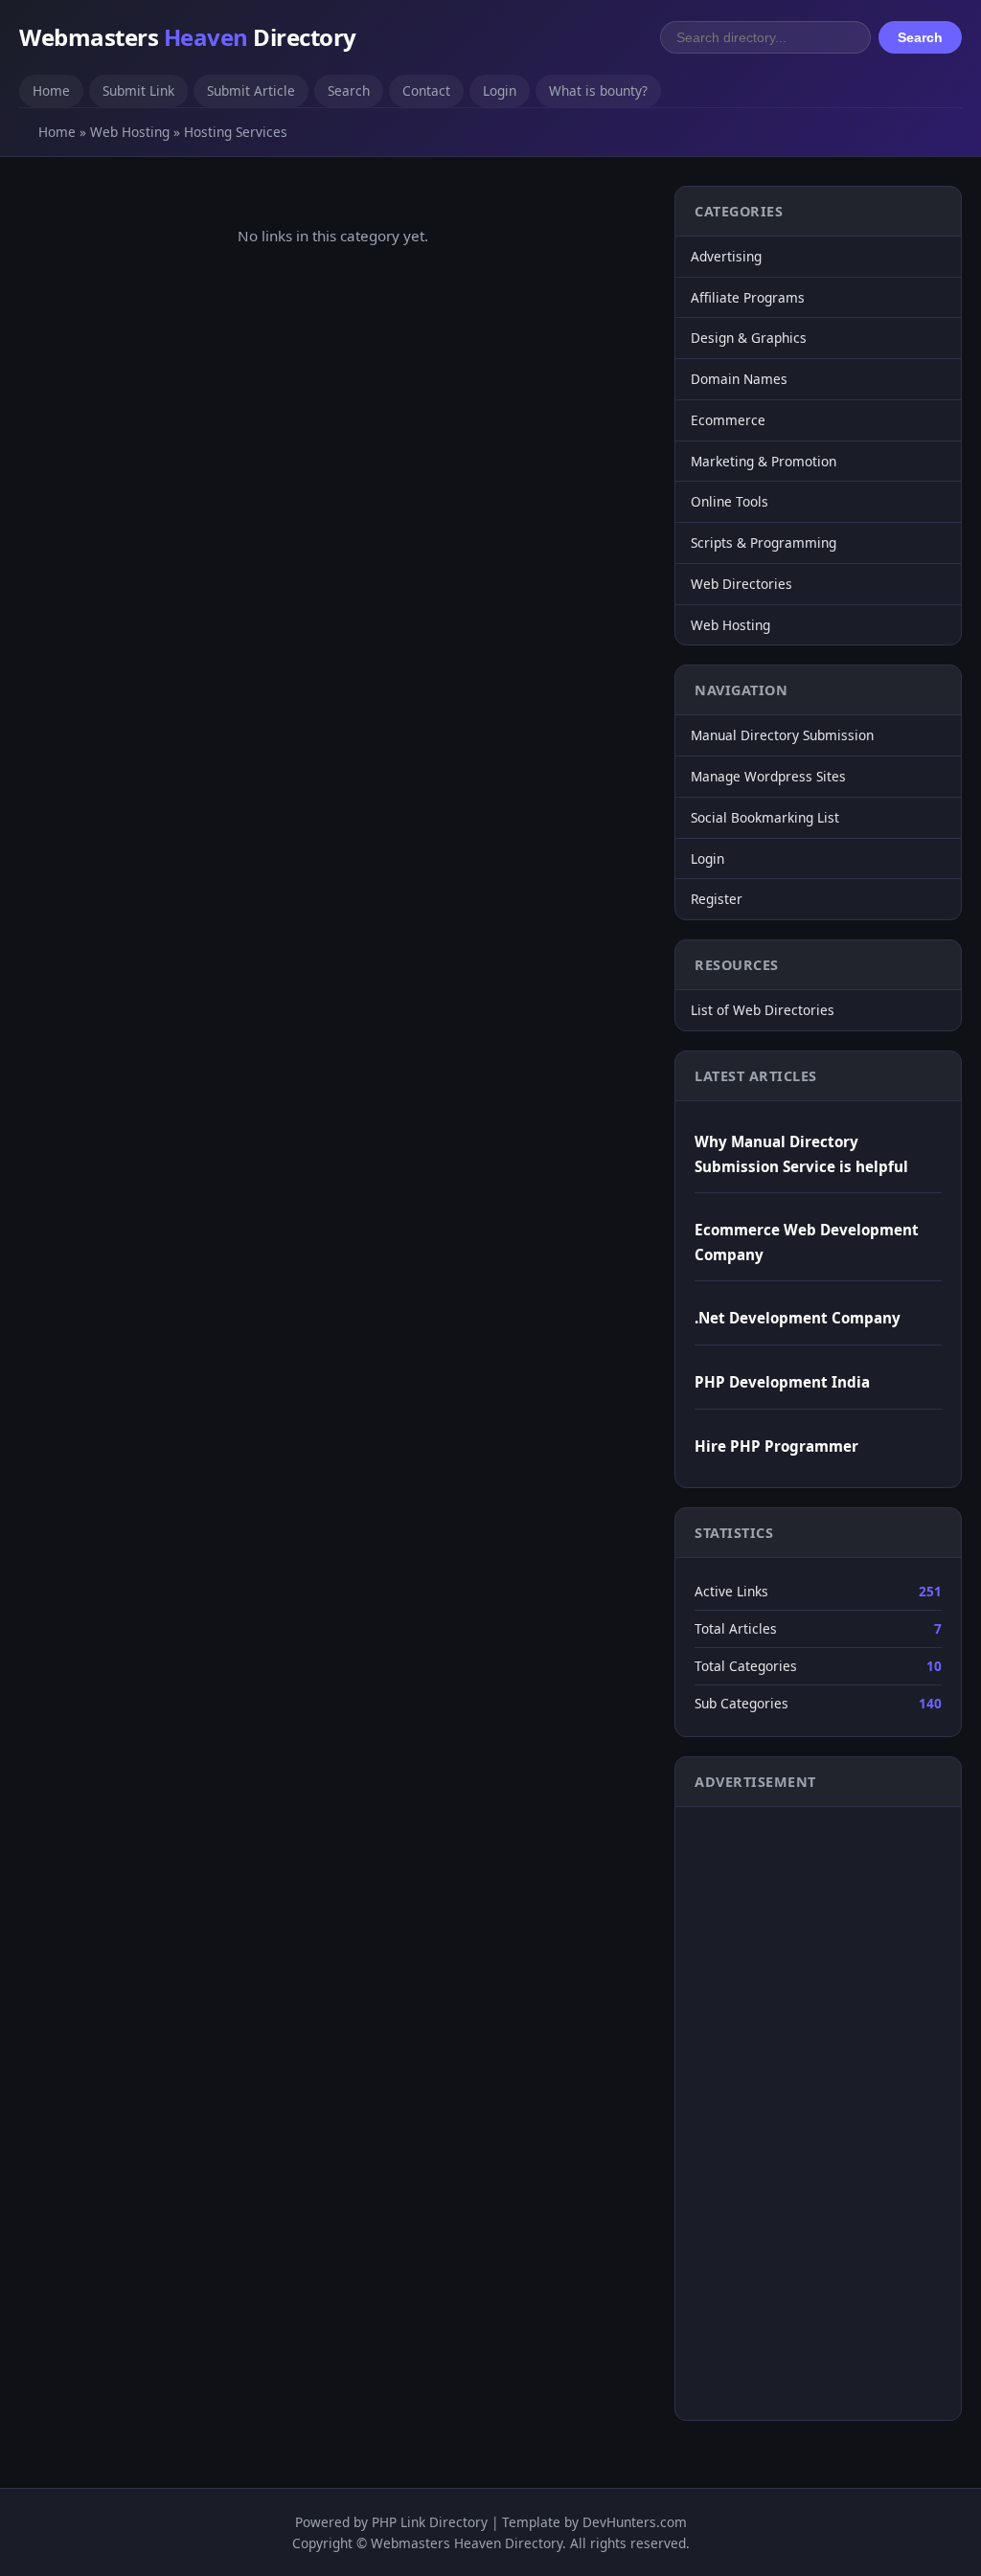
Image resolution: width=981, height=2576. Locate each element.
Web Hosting (130, 132)
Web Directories (741, 584)
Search (920, 37)
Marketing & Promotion (764, 461)
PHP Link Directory (430, 2522)
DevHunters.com (635, 2522)
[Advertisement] (771, 2110)
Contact (426, 90)
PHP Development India (782, 1382)
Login (500, 90)
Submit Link (138, 90)
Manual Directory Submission (782, 735)
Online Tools (730, 501)
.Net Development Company (798, 1318)
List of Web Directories (763, 1010)
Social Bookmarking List (765, 817)
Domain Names (739, 379)
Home (51, 90)
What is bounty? (598, 90)
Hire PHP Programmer (776, 1446)
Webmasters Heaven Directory (467, 2543)
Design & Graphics (749, 338)
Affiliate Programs (748, 297)
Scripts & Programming (764, 542)
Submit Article (251, 90)
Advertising (726, 256)
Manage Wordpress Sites (768, 776)
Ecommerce (728, 420)
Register (717, 899)
